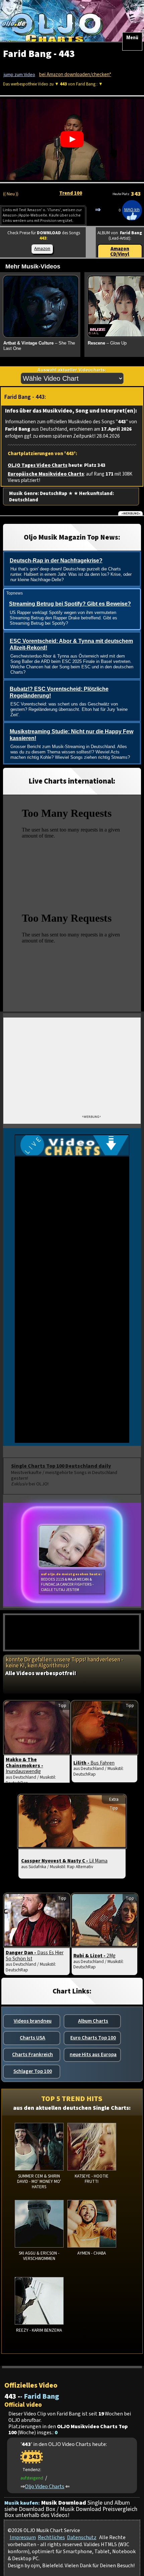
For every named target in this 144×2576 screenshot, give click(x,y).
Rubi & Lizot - (94, 1956)
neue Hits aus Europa (93, 2054)
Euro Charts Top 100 (93, 2038)
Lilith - (94, 1763)
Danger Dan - (35, 1956)
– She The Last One (39, 346)
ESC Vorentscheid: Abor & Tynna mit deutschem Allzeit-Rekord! (71, 645)
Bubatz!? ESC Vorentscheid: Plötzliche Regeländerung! (59, 692)
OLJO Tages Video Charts (38, 465)
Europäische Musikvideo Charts (46, 474)
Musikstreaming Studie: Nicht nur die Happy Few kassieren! (71, 735)
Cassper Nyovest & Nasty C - (64, 1861)
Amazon (42, 249)
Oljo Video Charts (45, 2486)
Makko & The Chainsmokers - (24, 1766)
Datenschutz (82, 2537)
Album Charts (93, 2021)
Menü (132, 38)
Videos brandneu (33, 2021)
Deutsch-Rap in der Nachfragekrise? (56, 561)
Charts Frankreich (32, 2054)
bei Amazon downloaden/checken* (75, 75)
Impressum (23, 2537)
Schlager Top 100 (33, 2071)
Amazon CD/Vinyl (120, 252)
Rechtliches (51, 2537)
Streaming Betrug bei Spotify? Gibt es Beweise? (70, 604)
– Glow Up (107, 343)
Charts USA (32, 2038)
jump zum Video (19, 75)
